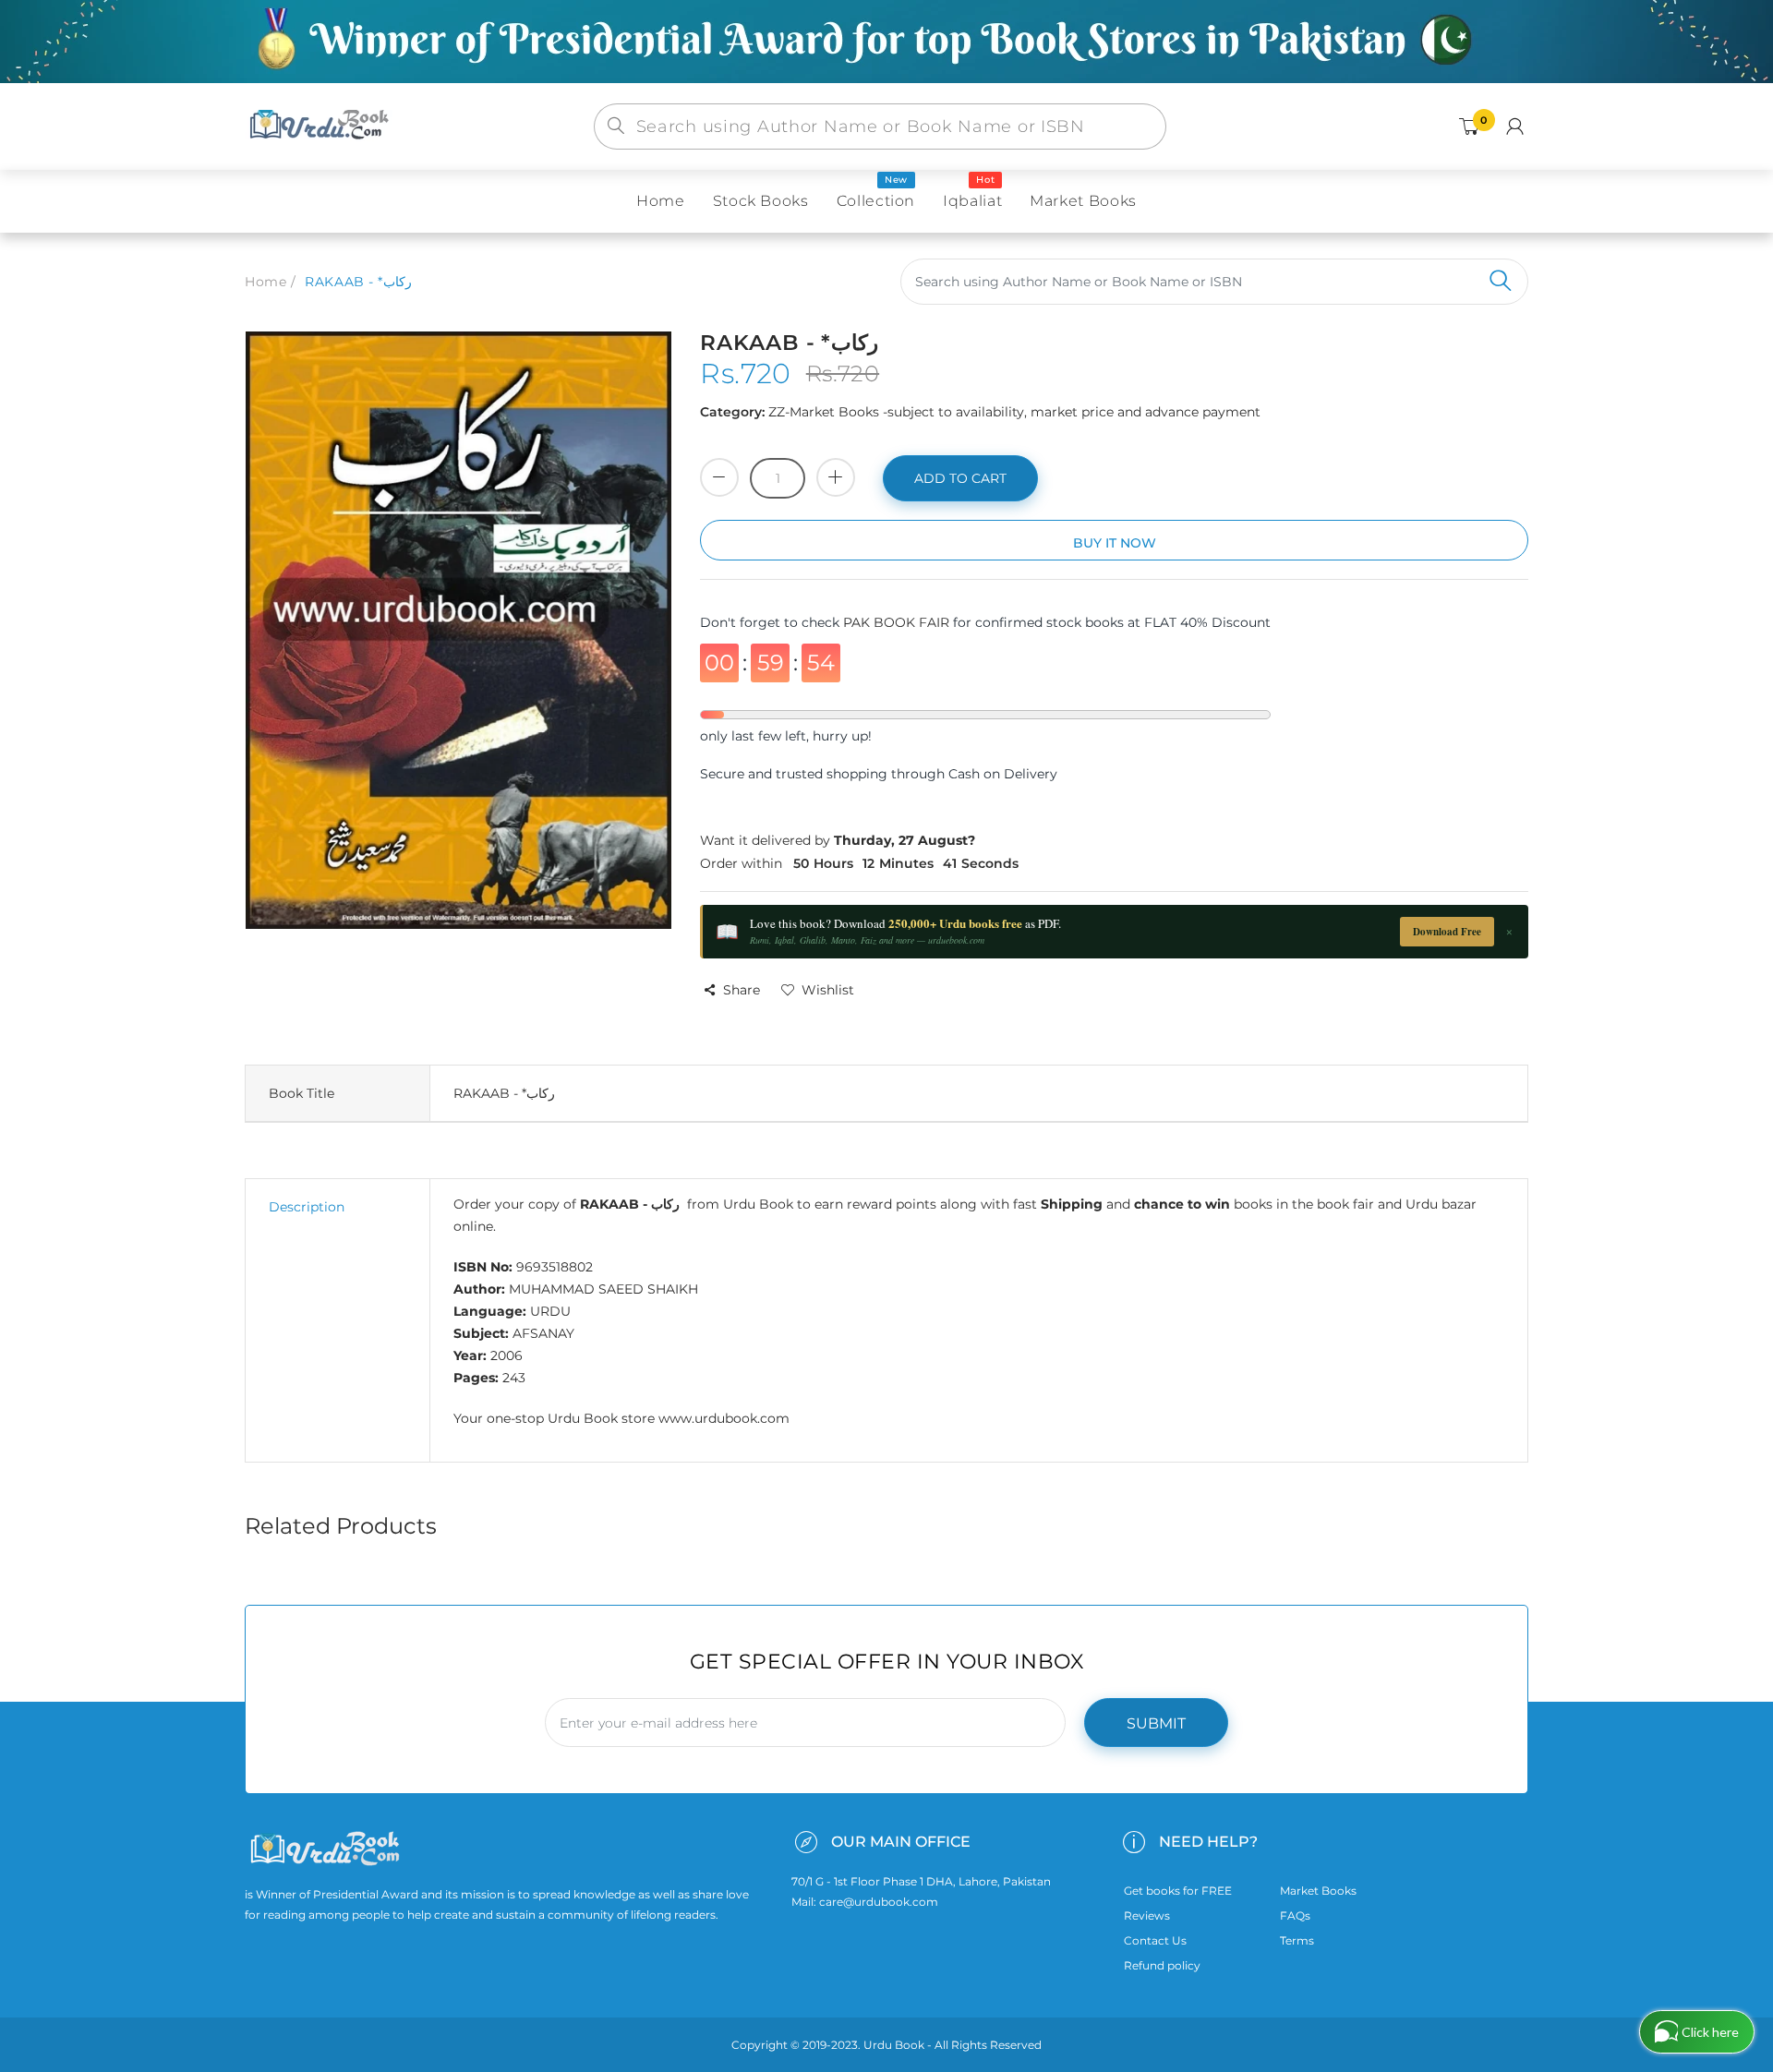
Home (265, 282)
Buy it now (1115, 543)
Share (742, 990)
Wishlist (828, 990)
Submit (1156, 1723)
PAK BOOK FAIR (898, 622)
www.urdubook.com (724, 1418)
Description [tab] (307, 1207)
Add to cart (960, 478)
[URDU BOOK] (321, 126)
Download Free (1447, 932)
